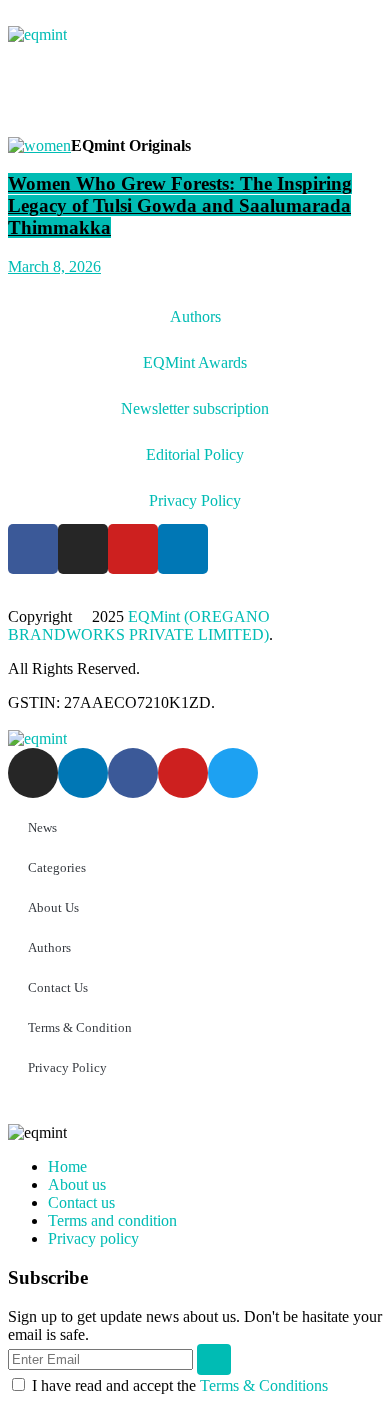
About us (77, 1184)
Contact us (81, 1202)
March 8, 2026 (54, 266)
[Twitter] (233, 773)
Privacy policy (93, 1238)
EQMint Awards (195, 362)
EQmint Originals (131, 145)
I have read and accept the (180, 1385)
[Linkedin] (183, 549)
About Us (53, 907)
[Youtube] (133, 549)
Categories (57, 867)
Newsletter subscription (195, 408)
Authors (195, 316)
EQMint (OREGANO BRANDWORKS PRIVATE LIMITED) (139, 625)
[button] (195, 99)
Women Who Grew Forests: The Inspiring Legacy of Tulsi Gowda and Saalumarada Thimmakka (180, 205)
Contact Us (58, 987)
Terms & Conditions (264, 1385)
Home (67, 1166)
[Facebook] (33, 549)
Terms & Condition (80, 1027)
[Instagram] (83, 549)
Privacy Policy (195, 500)
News (42, 827)
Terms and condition (112, 1220)
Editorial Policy (195, 454)
